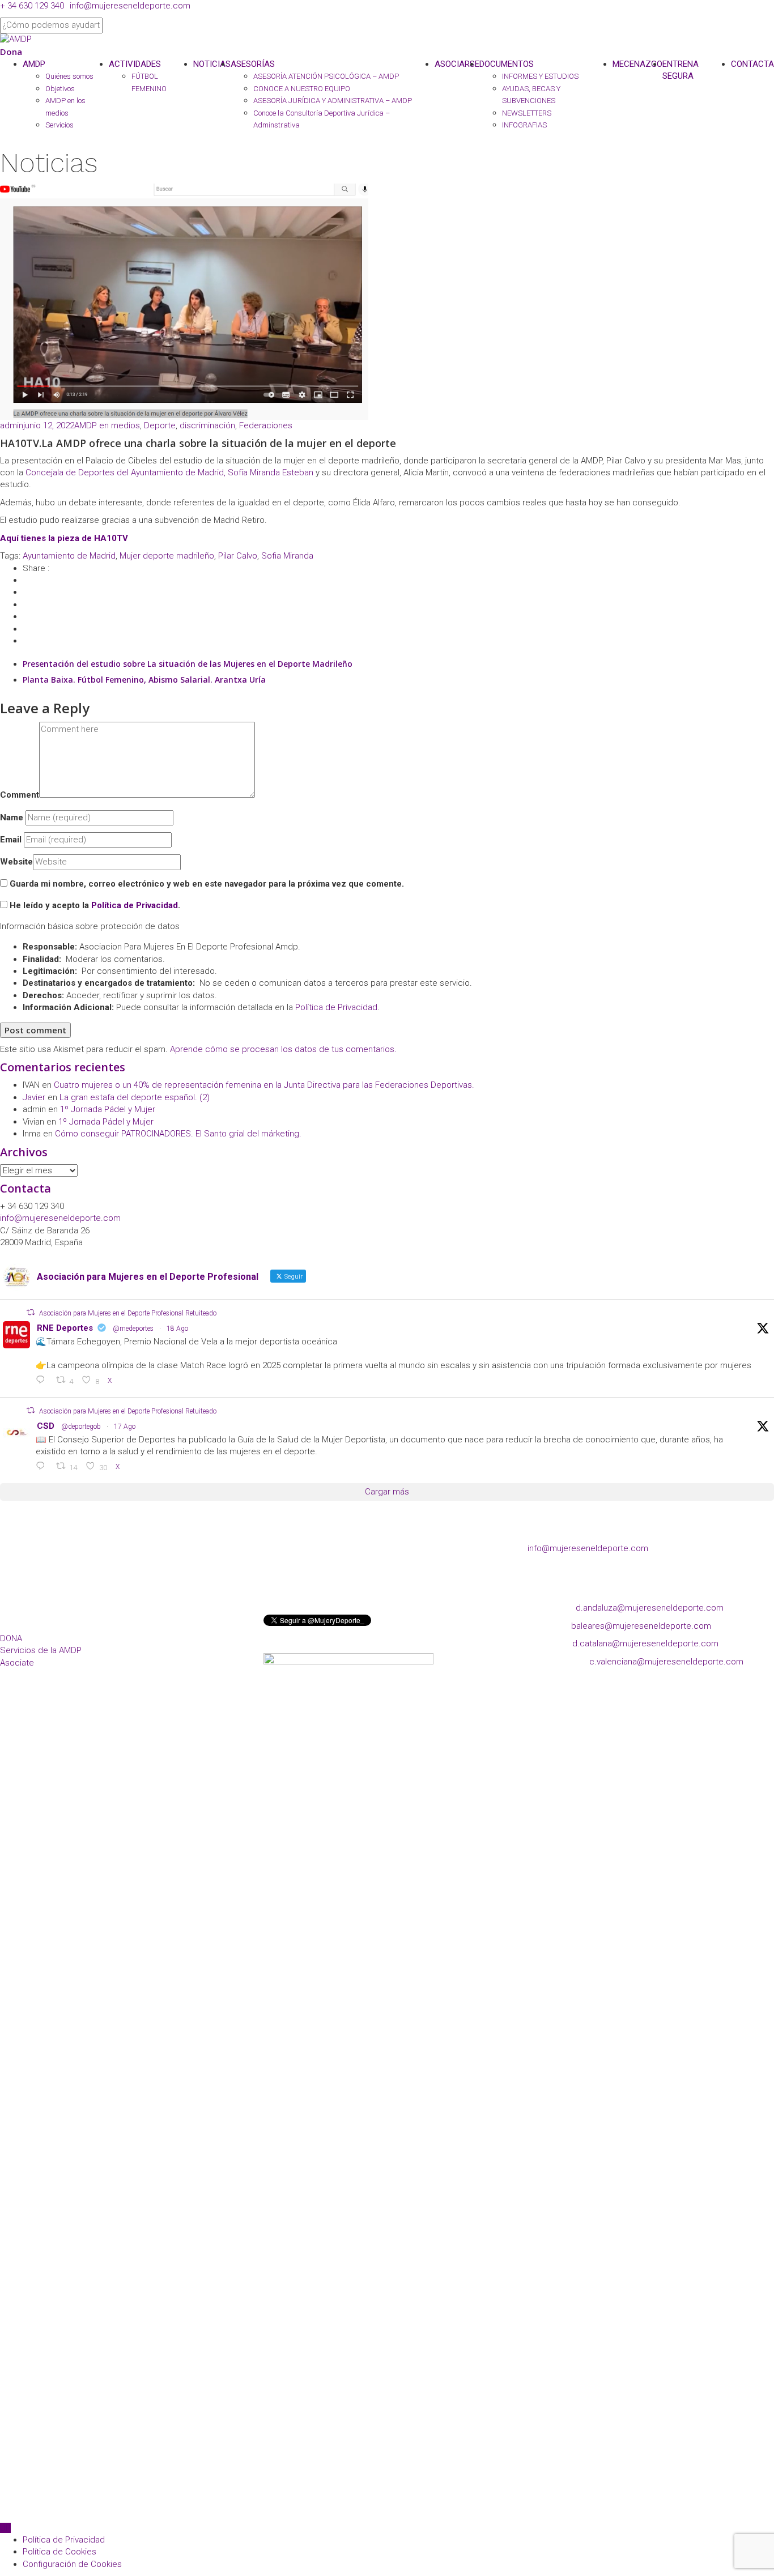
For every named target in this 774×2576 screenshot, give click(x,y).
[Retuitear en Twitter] (31, 1312)
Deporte (160, 425)
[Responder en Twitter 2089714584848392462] (43, 1381)
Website (16, 862)
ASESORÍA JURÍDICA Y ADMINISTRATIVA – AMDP (333, 101)
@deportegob (81, 1427)
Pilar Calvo (238, 556)
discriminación (207, 425)
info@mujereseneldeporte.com (130, 6)
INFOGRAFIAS (524, 125)
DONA (11, 1638)
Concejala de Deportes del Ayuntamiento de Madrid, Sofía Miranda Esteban (169, 472)
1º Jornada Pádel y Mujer (108, 1109)
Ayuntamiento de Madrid (69, 556)
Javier (34, 1097)
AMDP (34, 64)
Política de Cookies (59, 2552)
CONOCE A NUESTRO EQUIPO (302, 89)
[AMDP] (16, 39)
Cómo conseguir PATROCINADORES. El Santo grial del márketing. (178, 1134)
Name (12, 817)
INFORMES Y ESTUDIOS (540, 76)
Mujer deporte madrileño (167, 556)
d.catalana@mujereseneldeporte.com (645, 1643)
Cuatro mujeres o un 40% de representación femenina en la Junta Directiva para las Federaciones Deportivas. (264, 1085)
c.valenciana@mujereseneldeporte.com (666, 1662)
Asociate (17, 1663)
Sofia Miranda (287, 556)
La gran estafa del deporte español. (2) (135, 1097)
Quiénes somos (69, 76)
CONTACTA (752, 64)
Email (11, 840)
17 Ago (125, 1427)
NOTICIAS (212, 64)
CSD (46, 1426)
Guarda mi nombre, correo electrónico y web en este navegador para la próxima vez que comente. (207, 884)
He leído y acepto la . (94, 905)
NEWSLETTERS (527, 113)
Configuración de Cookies (72, 2564)
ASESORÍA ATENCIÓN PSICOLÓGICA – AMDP (326, 76)
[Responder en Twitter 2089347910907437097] (43, 1467)
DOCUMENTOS (507, 64)
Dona (11, 52)
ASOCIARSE (457, 64)
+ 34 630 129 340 (32, 6)
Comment (20, 795)
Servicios (59, 125)
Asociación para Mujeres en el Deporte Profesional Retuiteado (128, 1313)
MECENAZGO (637, 64)
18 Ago (177, 1329)
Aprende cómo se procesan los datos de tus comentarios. (283, 1049)
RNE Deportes (65, 1328)
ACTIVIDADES (135, 64)
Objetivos (60, 89)
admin (12, 425)
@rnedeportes (133, 1329)
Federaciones (266, 425)
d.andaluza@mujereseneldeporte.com (650, 1608)
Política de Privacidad (135, 905)
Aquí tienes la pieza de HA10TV (64, 538)
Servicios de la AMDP (41, 1650)
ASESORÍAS (253, 64)
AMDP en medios (107, 425)
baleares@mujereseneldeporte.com (641, 1626)
